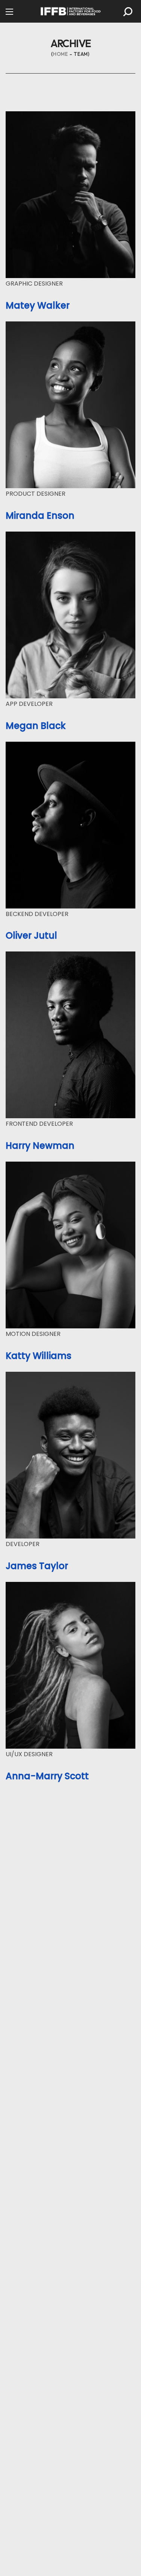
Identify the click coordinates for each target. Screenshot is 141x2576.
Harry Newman (40, 1146)
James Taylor (37, 1566)
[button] (128, 12)
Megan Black (36, 726)
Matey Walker (38, 305)
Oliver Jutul (31, 935)
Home (61, 54)
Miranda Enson (40, 516)
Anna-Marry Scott (47, 1776)
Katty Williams (39, 1356)
